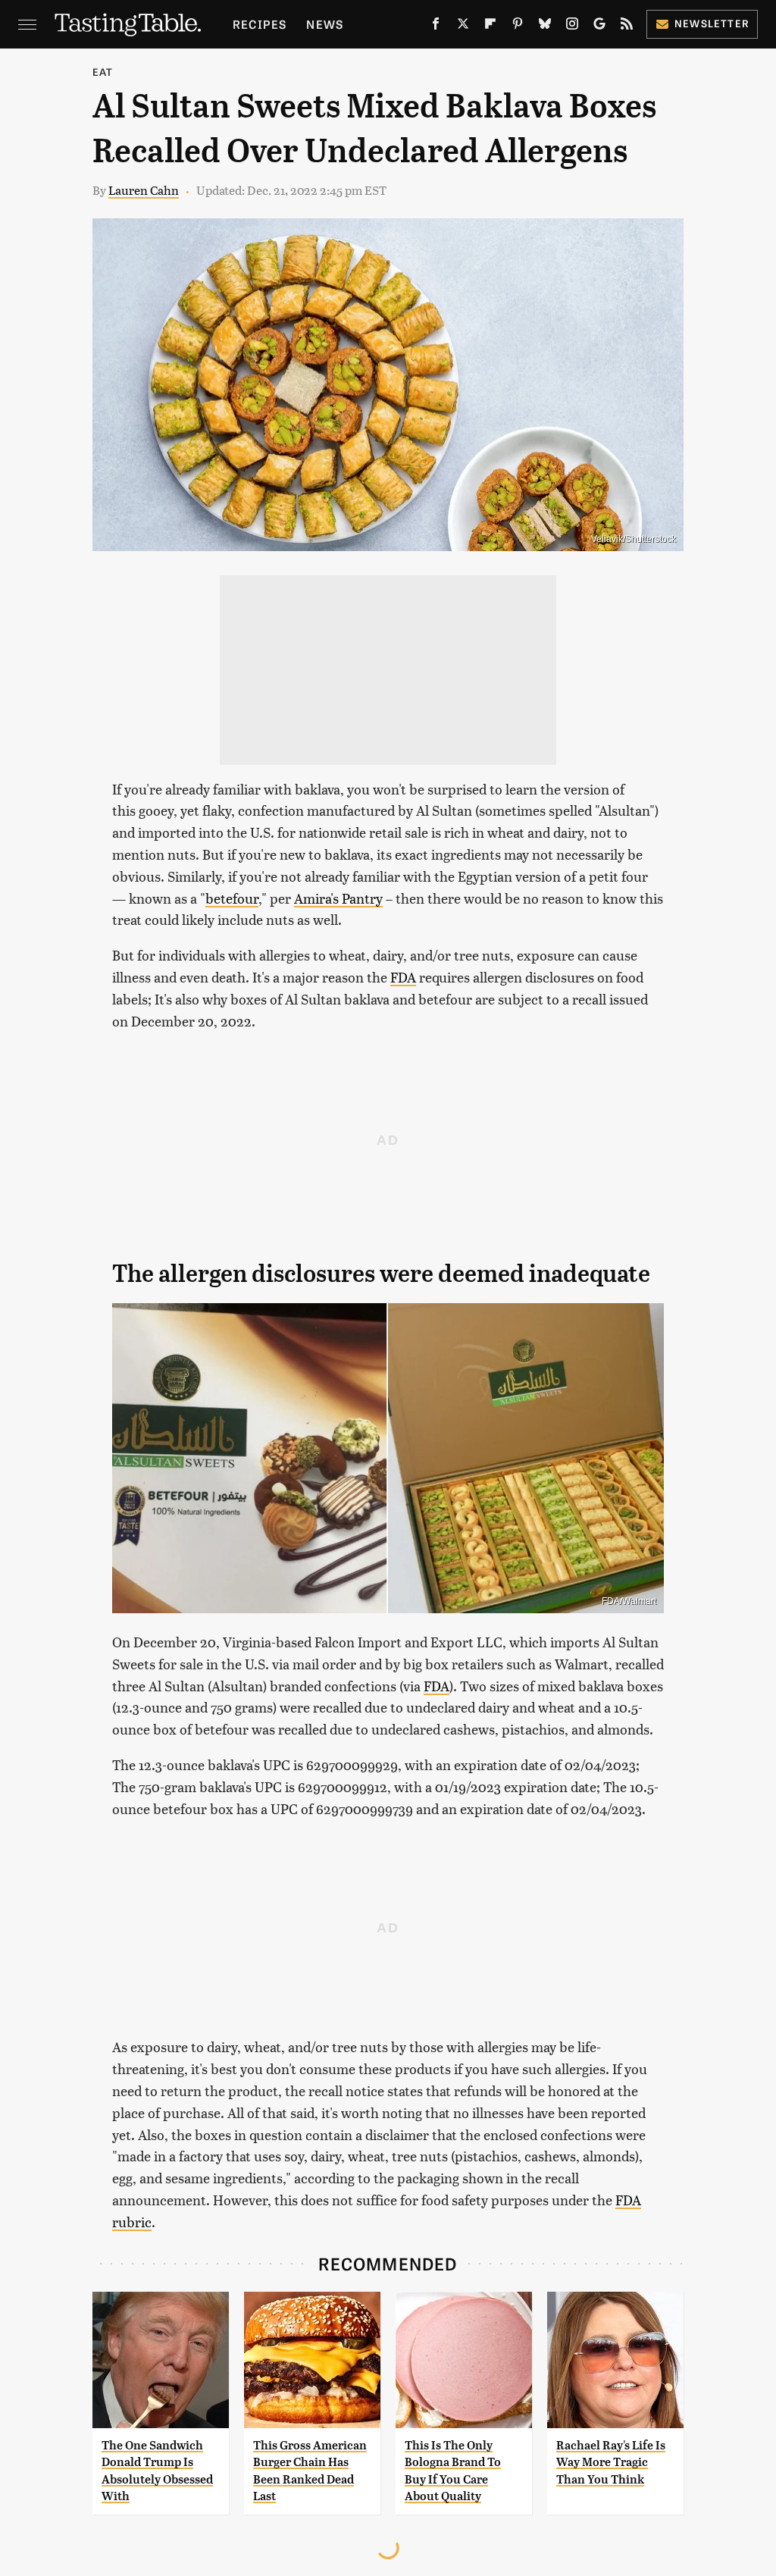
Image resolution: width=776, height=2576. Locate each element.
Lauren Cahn (144, 190)
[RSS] (627, 27)
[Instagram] (572, 27)
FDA (403, 977)
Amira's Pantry (338, 898)
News (325, 24)
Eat (103, 72)
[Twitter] (463, 27)
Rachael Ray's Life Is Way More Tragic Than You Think (611, 2462)
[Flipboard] (490, 27)
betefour (232, 898)
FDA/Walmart (629, 1601)
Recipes (260, 24)
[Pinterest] (518, 27)
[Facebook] (436, 27)
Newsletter (712, 23)
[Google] (599, 27)
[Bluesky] (545, 27)
